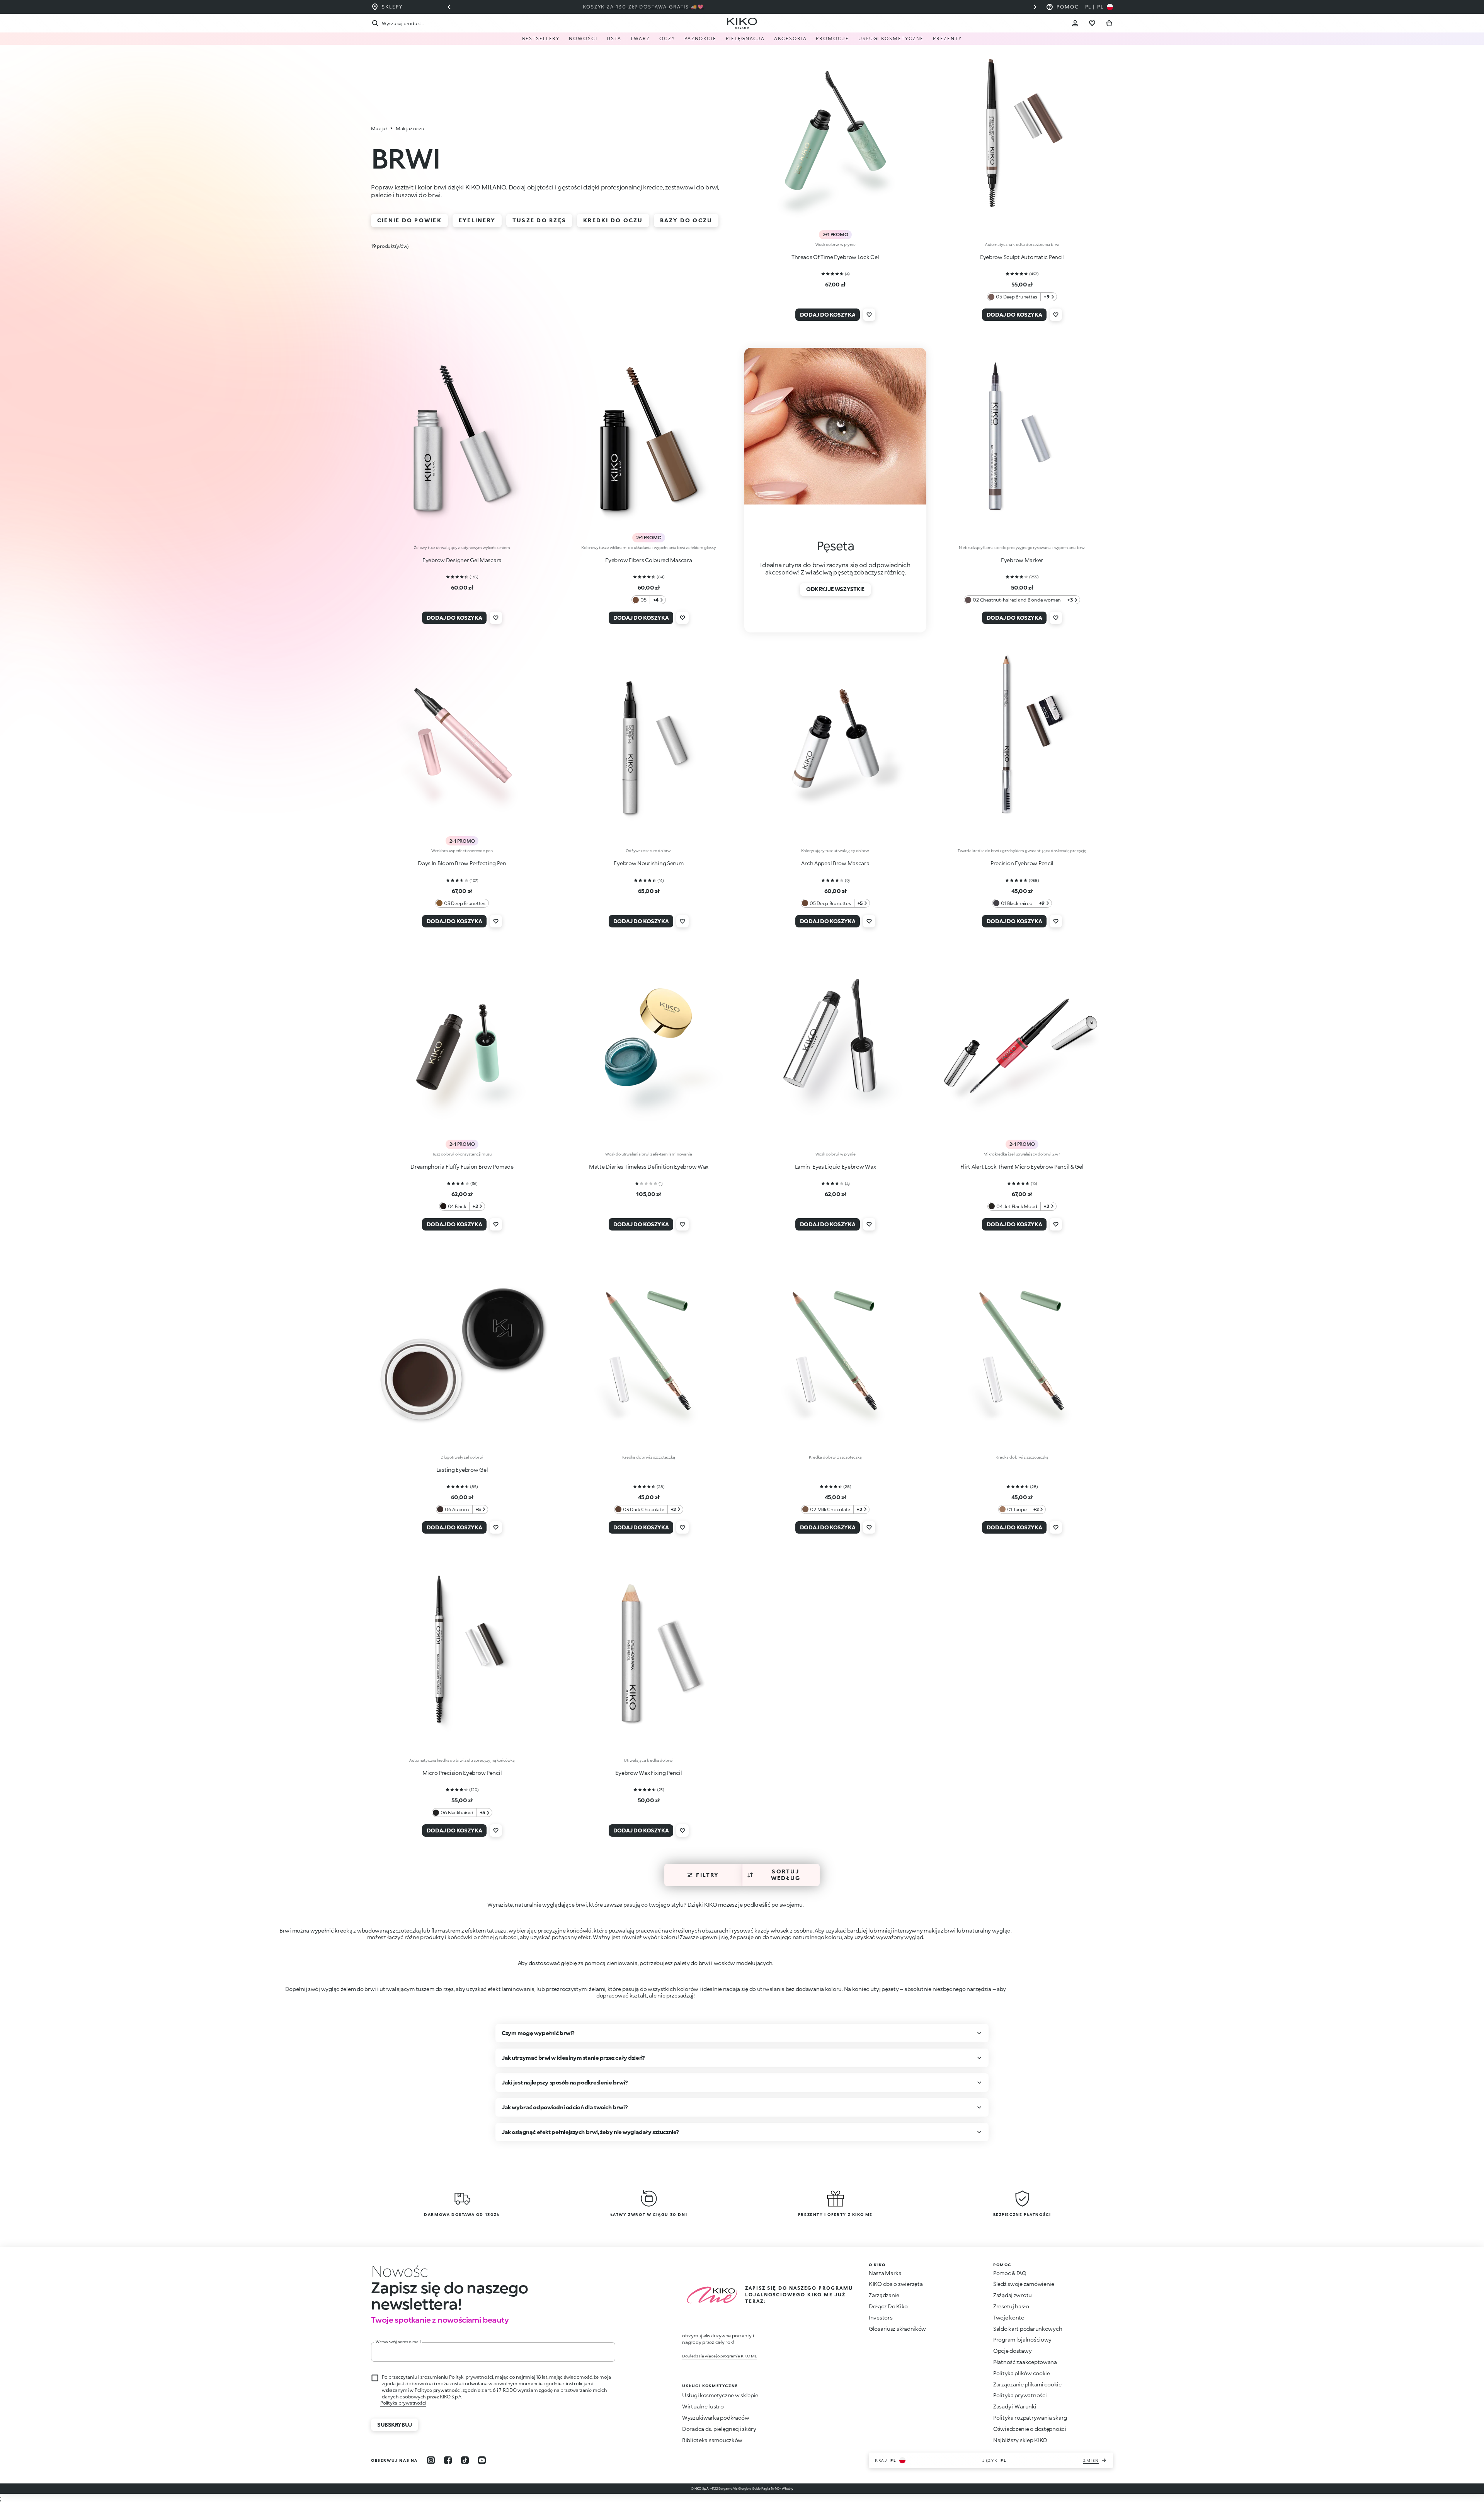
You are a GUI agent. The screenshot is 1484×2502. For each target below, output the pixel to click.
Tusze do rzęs (539, 220)
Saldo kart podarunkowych (1028, 2329)
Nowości (583, 38)
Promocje (832, 38)
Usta (614, 38)
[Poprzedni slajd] (449, 7)
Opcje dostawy (1012, 2351)
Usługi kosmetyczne (891, 38)
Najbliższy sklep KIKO (1020, 2440)
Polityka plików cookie (1022, 2373)
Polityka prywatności (403, 2403)
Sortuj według (786, 1875)
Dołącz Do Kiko (888, 2306)
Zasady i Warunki (1015, 2406)
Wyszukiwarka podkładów (716, 2418)
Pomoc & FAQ (1010, 2273)
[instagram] (431, 2460)
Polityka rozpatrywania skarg (1030, 2418)
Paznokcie (700, 38)
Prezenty (947, 38)
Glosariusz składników (897, 2329)
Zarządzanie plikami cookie (1027, 2384)
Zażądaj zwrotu (1013, 2295)
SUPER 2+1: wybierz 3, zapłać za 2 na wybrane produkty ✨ (742, 7)
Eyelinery (477, 220)
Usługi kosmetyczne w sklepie (720, 2395)
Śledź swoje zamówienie (1024, 2284)
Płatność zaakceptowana (1025, 2362)
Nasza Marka (885, 2273)
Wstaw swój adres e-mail (398, 2342)
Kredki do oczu (613, 220)
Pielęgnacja (745, 38)
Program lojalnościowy (1022, 2339)
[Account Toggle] (1075, 23)
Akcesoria (790, 38)
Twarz (640, 38)
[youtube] (482, 2460)
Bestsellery (541, 38)
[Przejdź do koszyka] (1109, 23)
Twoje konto (1009, 2317)
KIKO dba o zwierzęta (896, 2284)
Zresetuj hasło (1011, 2306)
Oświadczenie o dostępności (1030, 2429)
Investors (881, 2317)
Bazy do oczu (686, 220)
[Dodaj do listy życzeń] (869, 315)
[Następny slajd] (1035, 7)
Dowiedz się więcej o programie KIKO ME (719, 2356)
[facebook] (448, 2460)
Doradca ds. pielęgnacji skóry (719, 2429)
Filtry (707, 1875)
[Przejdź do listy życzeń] (1092, 23)
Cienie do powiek (409, 220)
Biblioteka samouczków (712, 2440)
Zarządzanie (884, 2295)
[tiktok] (465, 2460)
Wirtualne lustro (703, 2406)
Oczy (667, 38)
